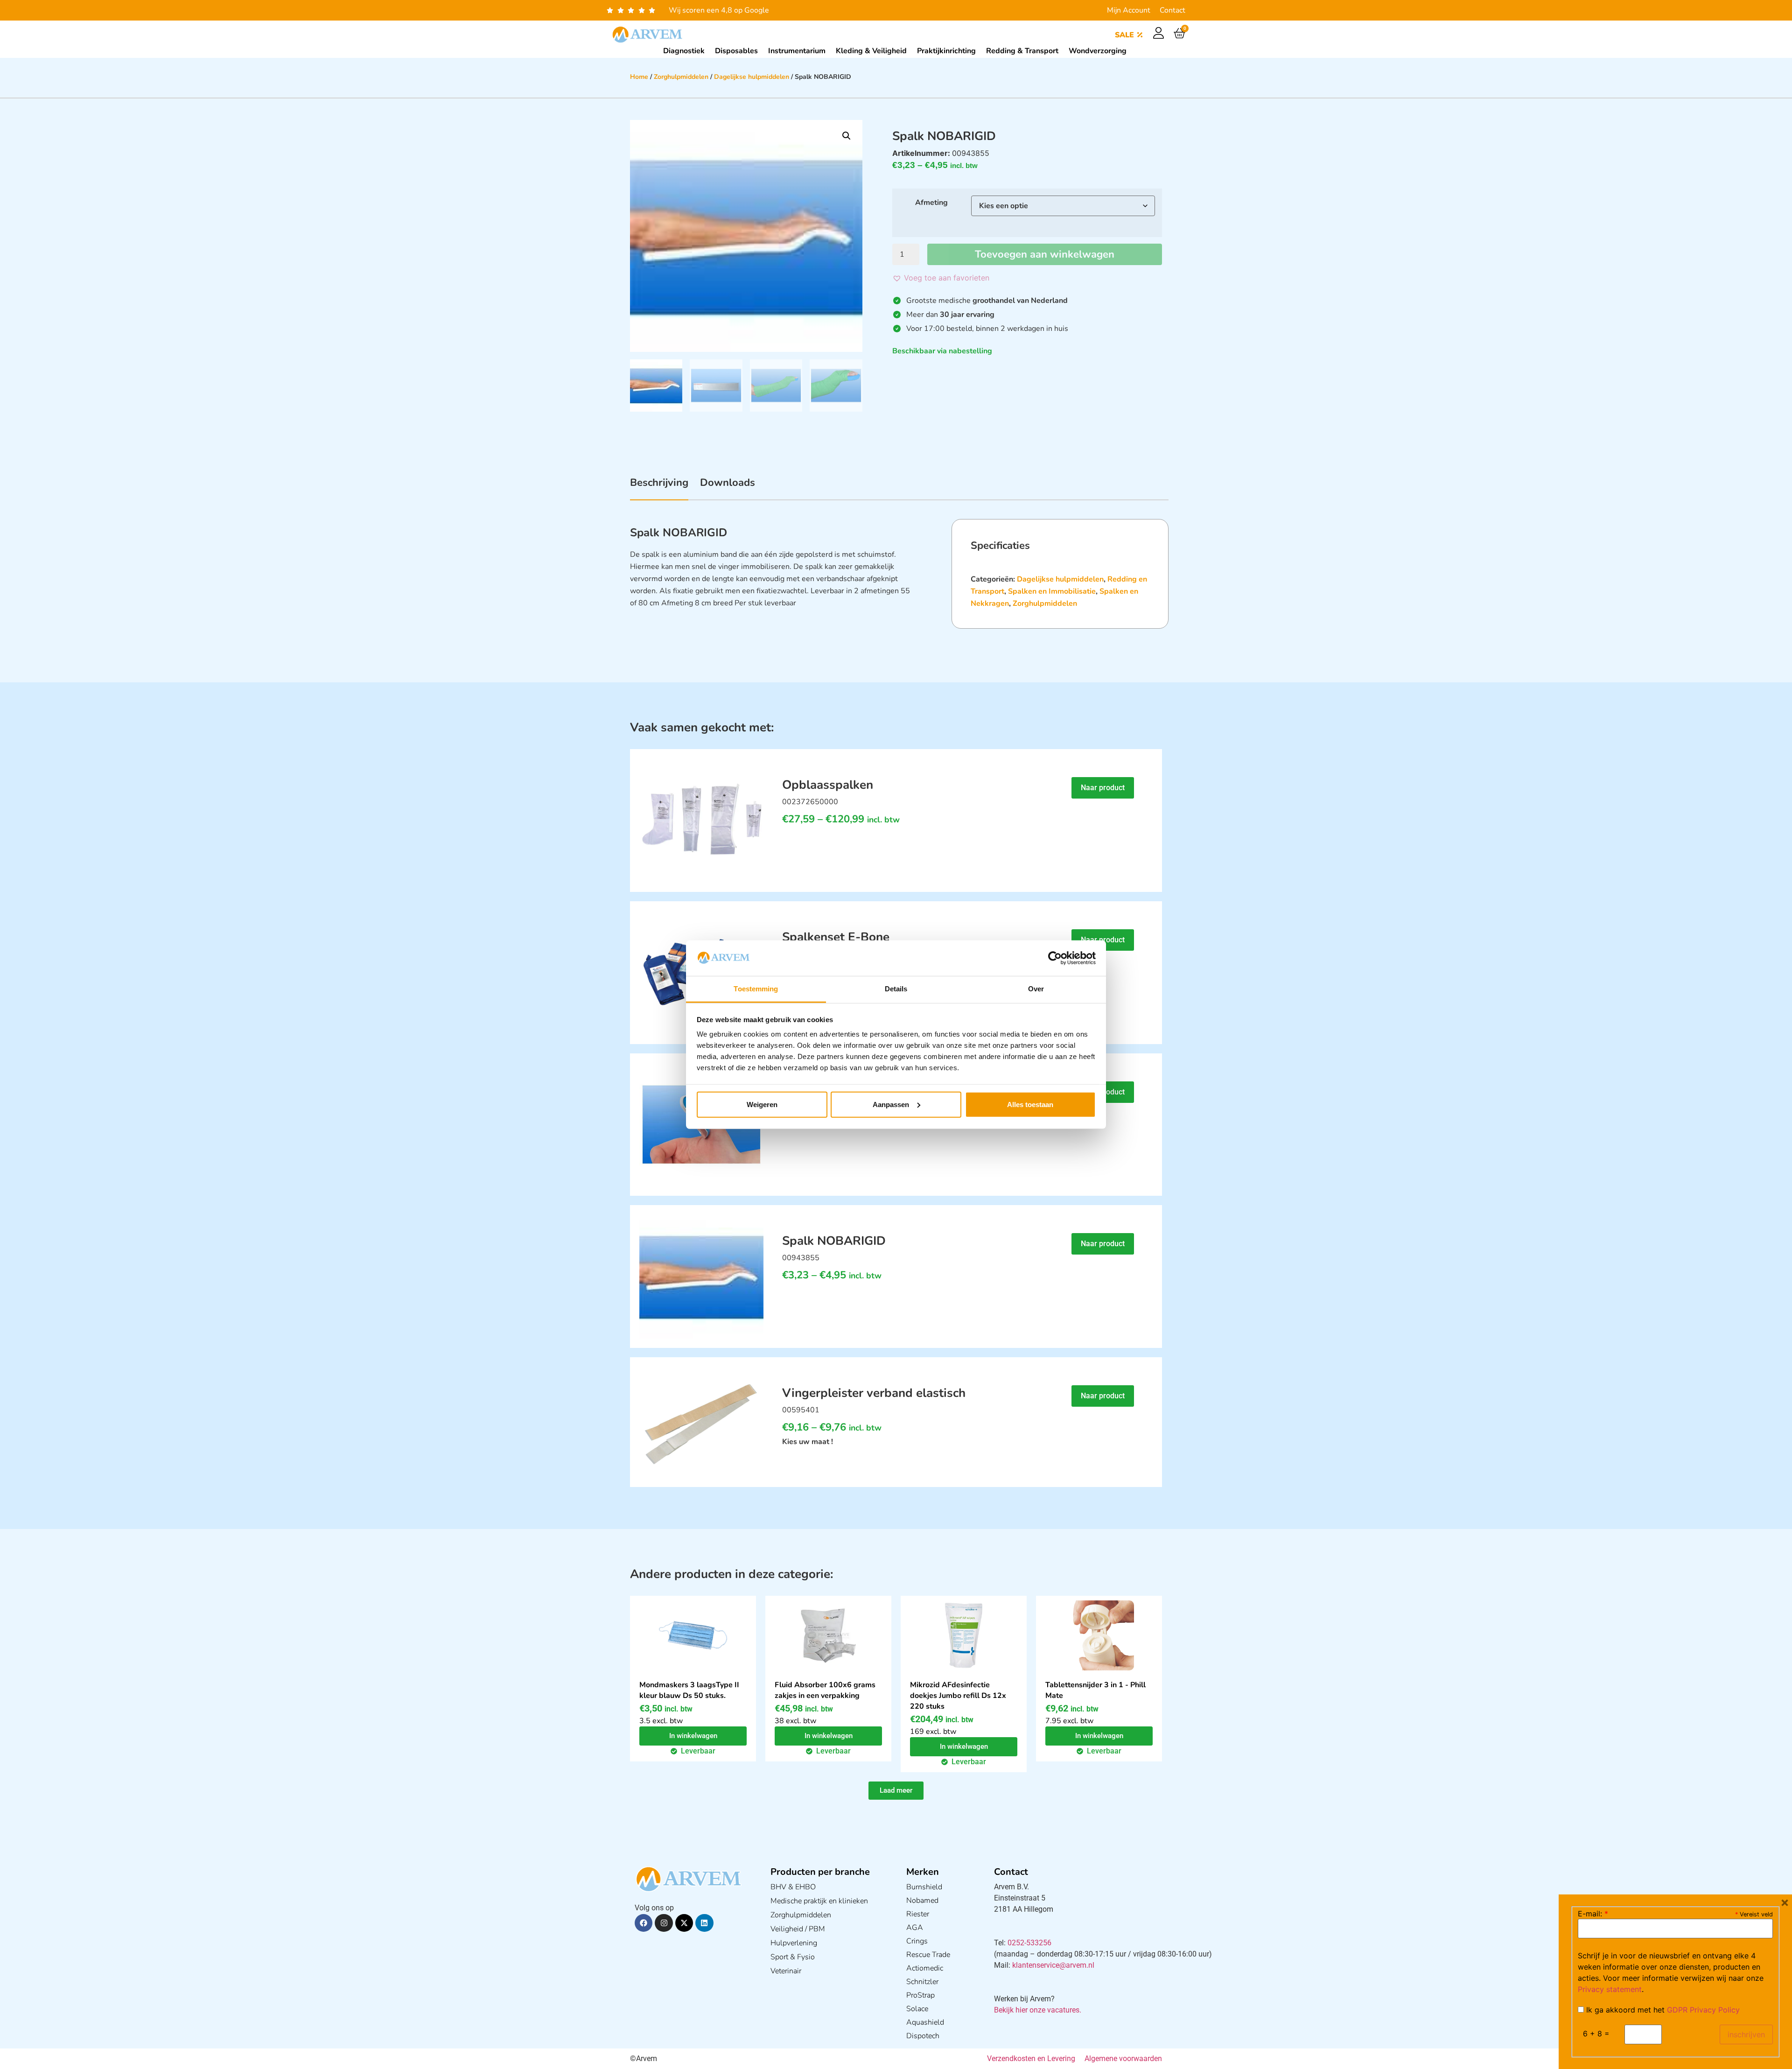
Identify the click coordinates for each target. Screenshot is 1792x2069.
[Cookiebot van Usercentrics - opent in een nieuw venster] (1055, 958)
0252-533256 (1029, 1943)
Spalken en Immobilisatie (1052, 591)
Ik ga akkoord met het (1662, 2010)
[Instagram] (664, 1923)
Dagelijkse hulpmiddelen (752, 77)
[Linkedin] (704, 1923)
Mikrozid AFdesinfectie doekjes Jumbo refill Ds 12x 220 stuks (958, 1696)
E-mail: (1593, 1914)
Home (639, 77)
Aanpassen (891, 1105)
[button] (847, 136)
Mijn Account (1129, 10)
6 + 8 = (1596, 2034)
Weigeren (762, 1105)
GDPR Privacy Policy (1703, 2010)
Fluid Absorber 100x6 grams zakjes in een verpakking (825, 1690)
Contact (1172, 10)
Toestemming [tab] (756, 989)
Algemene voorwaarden (1123, 2058)
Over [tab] (1036, 989)
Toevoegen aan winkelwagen (1045, 254)
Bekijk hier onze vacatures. (1038, 2010)
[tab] (659, 488)
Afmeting (931, 203)
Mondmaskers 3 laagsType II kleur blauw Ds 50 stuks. (689, 1690)
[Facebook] (644, 1923)
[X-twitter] (684, 1923)
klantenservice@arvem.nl (1053, 1965)
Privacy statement (1610, 1989)
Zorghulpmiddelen (681, 77)
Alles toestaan (1030, 1105)
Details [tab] (896, 989)
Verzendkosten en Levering (1031, 2058)
